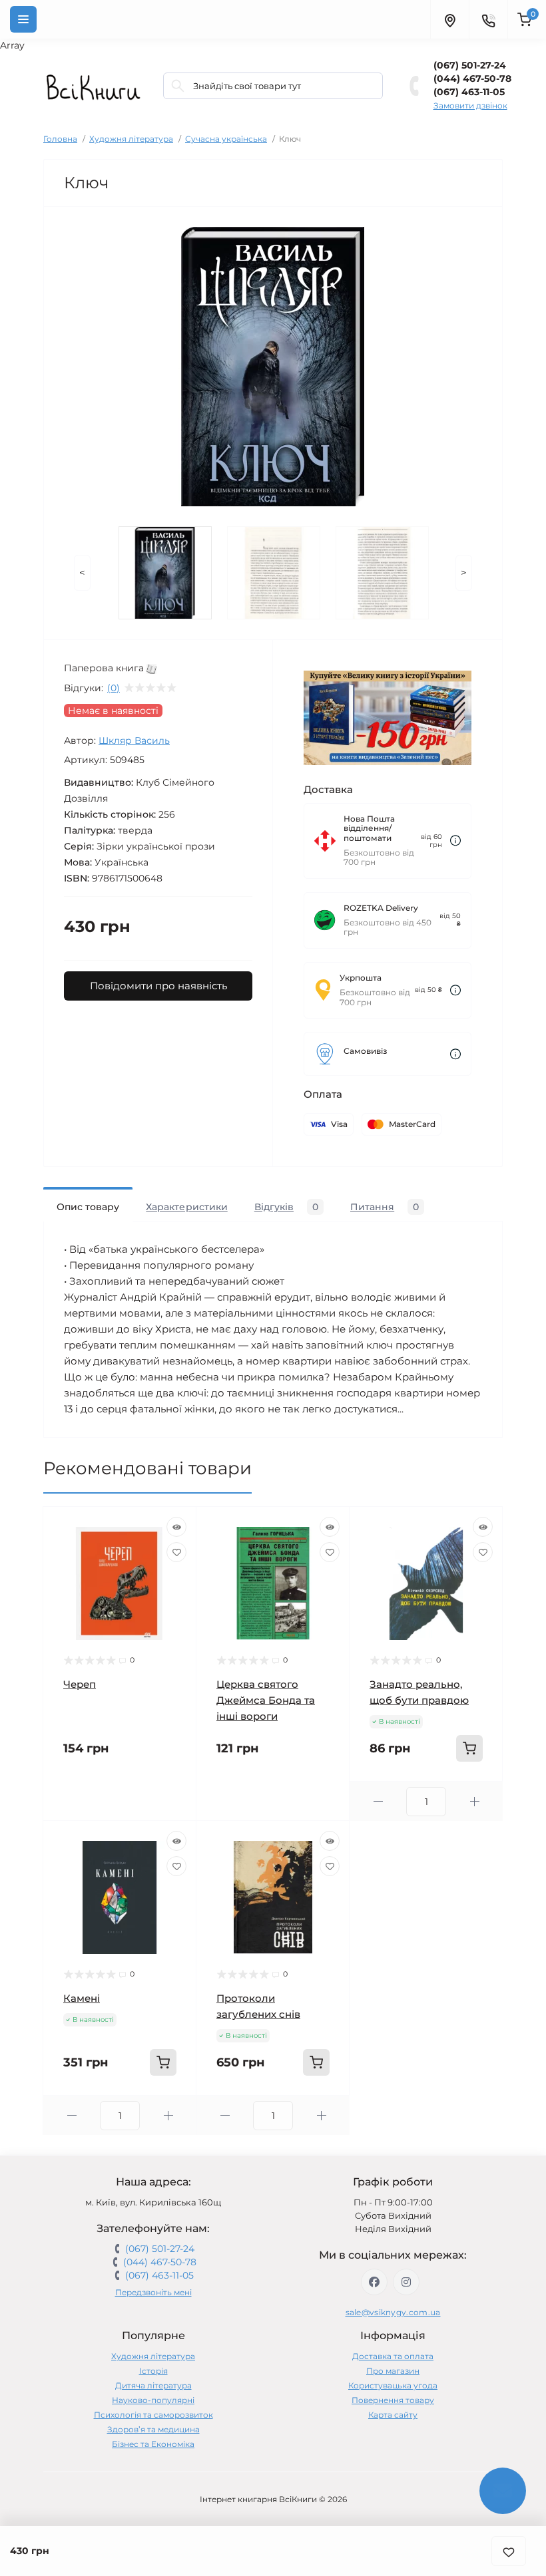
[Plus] (474, 1801)
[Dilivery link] (455, 841)
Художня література (131, 139)
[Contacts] (488, 19)
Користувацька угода (393, 2385)
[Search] (178, 86)
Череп (80, 1684)
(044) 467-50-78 (472, 79)
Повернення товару (393, 2400)
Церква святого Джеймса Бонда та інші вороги (266, 1700)
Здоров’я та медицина (153, 2429)
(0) (114, 688)
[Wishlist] (176, 1552)
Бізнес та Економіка (153, 2444)
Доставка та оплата (393, 2356)
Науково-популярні (153, 2400)
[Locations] (449, 19)
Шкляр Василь (134, 740)
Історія (153, 2371)
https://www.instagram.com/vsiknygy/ (406, 2282)
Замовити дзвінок (470, 105)
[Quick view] (176, 1527)
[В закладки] (509, 2551)
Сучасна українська (226, 139)
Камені (82, 1998)
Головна (60, 139)
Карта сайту (393, 2415)
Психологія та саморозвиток (153, 2415)
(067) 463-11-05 (469, 92)
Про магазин (393, 2371)
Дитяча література (153, 2385)
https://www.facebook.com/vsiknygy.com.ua (374, 2282)
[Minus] (378, 1801)
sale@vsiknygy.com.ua (393, 2312)
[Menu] (23, 19)
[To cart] (469, 1748)
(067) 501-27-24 (470, 65)
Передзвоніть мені (153, 2292)
